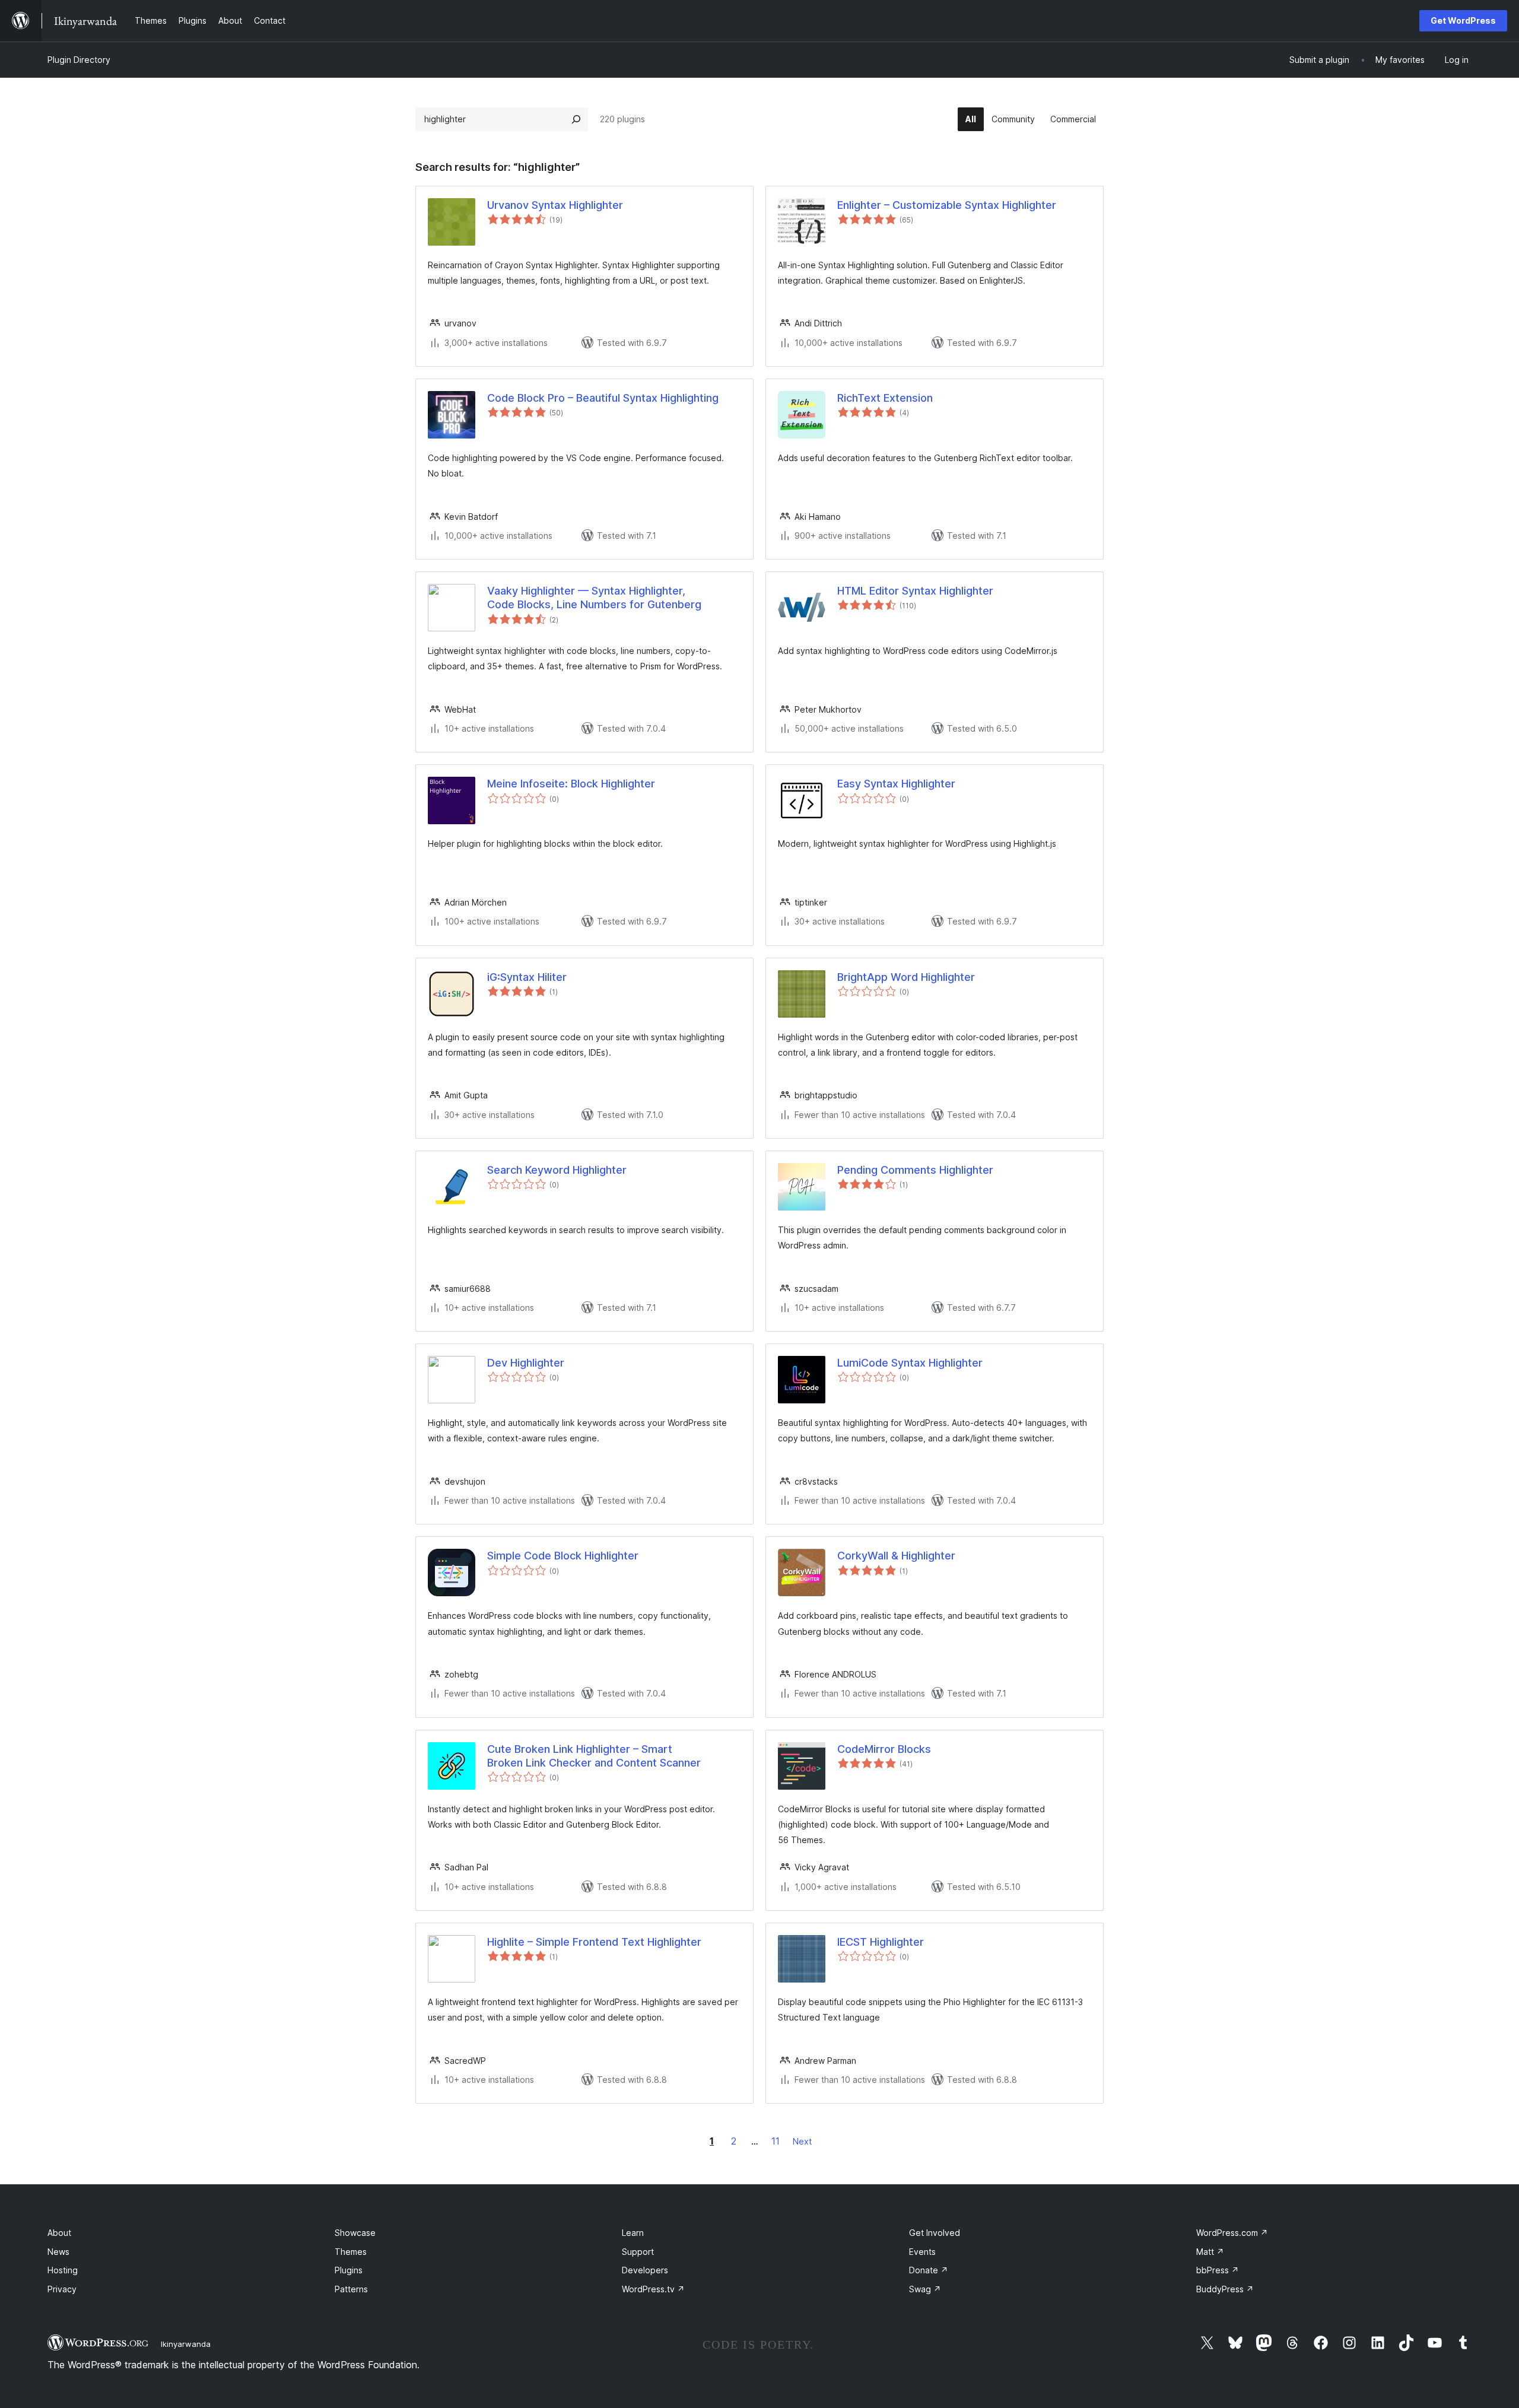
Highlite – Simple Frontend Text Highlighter (594, 1942)
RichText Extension (885, 398)
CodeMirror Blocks (884, 1749)
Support (638, 2252)
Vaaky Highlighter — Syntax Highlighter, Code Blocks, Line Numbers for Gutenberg (594, 598)
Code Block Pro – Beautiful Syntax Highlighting (603, 398)
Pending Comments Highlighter (915, 1170)
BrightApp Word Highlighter (906, 977)
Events (922, 2252)
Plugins (349, 2270)
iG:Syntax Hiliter (527, 977)
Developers (645, 2270)
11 (776, 2141)
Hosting (63, 2270)
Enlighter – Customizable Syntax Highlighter (947, 205)
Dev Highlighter (526, 1363)
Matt (1210, 2252)
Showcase (355, 2233)
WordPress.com (1232, 2233)
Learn (633, 2233)
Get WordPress (1463, 20)
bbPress (1218, 2270)
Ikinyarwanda (186, 2344)
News (58, 2252)
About (59, 2233)
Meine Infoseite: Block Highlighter (571, 784)
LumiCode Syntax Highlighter (910, 1363)
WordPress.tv (653, 2289)
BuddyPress (1225, 2289)
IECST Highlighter (881, 1942)
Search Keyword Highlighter (557, 1170)
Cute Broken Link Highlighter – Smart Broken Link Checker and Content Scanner (594, 1756)
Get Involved (935, 2233)
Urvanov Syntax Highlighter (555, 205)
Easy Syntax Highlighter (896, 784)
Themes (351, 2252)
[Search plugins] (576, 119)
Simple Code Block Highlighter (563, 1556)
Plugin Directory (79, 60)
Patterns (351, 2289)
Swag (925, 2289)
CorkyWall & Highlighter (896, 1556)
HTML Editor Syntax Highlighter (915, 591)
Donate (929, 2270)
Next (802, 2141)
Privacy (62, 2289)
